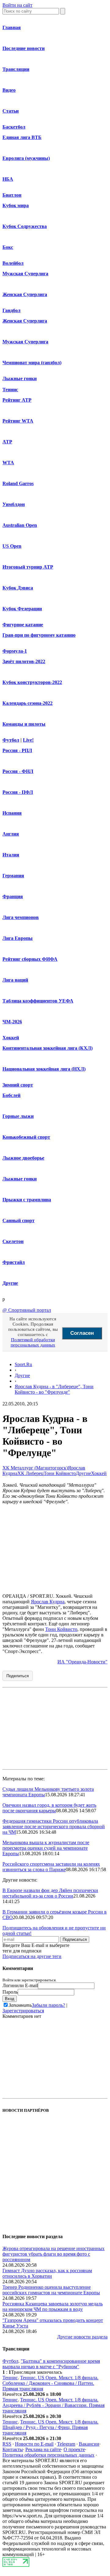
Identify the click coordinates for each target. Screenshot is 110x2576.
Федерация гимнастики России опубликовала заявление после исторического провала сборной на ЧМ (54, 1827)
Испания (12, 813)
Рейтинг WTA (18, 421)
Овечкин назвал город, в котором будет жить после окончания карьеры (49, 1808)
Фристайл (14, 1262)
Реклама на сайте (43, 2449)
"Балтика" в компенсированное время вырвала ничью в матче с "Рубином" (51, 2364)
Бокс (8, 247)
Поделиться (18, 1676)
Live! (28, 740)
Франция (13, 896)
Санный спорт (18, 1220)
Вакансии (89, 2444)
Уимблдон (14, 504)
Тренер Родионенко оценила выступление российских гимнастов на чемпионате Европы (51, 2290)
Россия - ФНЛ (18, 771)
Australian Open (20, 525)
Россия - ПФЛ (18, 792)
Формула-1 (15, 651)
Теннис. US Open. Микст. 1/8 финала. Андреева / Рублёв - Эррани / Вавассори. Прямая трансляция (53, 2405)
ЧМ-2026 (12, 1022)
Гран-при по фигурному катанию (39, 635)
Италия (11, 855)
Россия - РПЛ (17, 750)
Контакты (13, 2449)
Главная (12, 27)
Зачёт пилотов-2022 (24, 661)
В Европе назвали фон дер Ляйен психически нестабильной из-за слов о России (50, 1893)
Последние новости (24, 48)
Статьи (11, 111)
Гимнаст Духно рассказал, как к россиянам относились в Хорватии (47, 2273)
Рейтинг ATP (17, 400)
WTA (8, 463)
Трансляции (16, 69)
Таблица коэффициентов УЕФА (38, 1001)
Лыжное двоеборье (23, 1158)
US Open (12, 546)
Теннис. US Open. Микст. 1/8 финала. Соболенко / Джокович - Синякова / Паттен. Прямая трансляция (50, 2383)
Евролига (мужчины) (26, 158)
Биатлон (12, 195)
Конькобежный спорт (26, 1137)
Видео (9, 90)
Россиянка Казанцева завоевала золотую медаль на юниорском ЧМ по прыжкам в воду (53, 2306)
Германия (13, 876)
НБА (8, 179)
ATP (7, 442)
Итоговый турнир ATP (28, 567)
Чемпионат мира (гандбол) (32, 363)
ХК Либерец (31, 1473)
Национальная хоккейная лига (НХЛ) (44, 1069)
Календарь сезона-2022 (28, 703)
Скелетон (13, 1241)
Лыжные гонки (20, 378)
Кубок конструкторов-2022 (32, 682)
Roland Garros (18, 483)
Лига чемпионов (21, 917)
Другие (10, 1283)
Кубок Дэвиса (18, 588)
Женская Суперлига (25, 294)
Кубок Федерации (22, 609)
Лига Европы (18, 938)
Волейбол (13, 263)
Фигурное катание (23, 625)
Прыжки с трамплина (27, 1200)
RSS (7, 2444)
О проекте (74, 2449)
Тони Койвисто (60, 1473)
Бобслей (11, 1095)
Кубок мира (16, 205)
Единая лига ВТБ (22, 137)
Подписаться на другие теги (32, 1956)
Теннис (10, 390)
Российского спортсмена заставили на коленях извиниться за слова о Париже (51, 1867)
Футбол (11, 740)
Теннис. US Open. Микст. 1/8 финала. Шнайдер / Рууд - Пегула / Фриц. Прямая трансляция (50, 2427)
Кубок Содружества (25, 226)
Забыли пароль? (48, 2005)
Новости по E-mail (34, 2444)
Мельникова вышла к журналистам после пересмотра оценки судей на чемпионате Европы (46, 1848)
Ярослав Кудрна (48, 1602)
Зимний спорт (18, 1085)
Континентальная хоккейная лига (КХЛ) (48, 1048)
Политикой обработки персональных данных (33, 1342)
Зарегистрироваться (23, 2011)
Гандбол (11, 310)
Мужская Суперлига (25, 274)
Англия (11, 834)
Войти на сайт (17, 5)
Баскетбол (14, 127)
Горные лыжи (18, 1116)
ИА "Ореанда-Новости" (82, 1662)
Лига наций (15, 980)
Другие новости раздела (82, 2337)
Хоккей (11, 1038)
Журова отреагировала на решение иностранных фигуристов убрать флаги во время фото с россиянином (53, 2254)
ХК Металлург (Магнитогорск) (35, 1468)
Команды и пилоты (24, 724)
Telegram (66, 2444)
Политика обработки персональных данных (48, 2455)
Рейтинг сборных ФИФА (30, 959)
